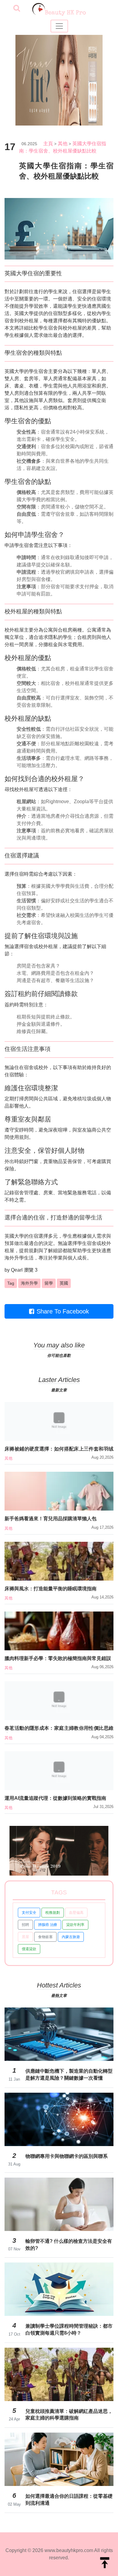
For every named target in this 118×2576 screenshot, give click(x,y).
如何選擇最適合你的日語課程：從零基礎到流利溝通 (69, 2499)
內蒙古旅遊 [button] (71, 1937)
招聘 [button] (25, 1925)
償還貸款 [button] (29, 1949)
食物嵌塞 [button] (45, 1937)
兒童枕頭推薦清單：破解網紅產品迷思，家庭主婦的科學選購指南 (69, 2415)
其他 (63, 144)
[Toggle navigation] (59, 26)
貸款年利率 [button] (75, 1925)
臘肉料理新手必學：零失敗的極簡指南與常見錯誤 (58, 1658)
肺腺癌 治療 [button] (48, 1925)
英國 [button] (64, 1283)
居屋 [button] (25, 1937)
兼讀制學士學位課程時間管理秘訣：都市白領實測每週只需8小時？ (69, 2329)
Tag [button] (11, 1283)
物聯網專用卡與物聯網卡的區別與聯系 (67, 2156)
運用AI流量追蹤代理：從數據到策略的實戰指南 (55, 1798)
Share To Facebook (63, 1311)
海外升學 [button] (29, 1283)
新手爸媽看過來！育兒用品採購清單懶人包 (51, 1519)
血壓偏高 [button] (76, 1913)
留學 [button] (49, 1283)
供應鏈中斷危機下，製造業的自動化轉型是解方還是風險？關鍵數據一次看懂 (69, 2074)
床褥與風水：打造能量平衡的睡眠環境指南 (51, 1589)
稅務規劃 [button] (53, 1913)
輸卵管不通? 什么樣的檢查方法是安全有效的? (69, 2244)
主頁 (48, 144)
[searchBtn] (17, 9)
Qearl (17, 1270)
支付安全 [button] (29, 1913)
